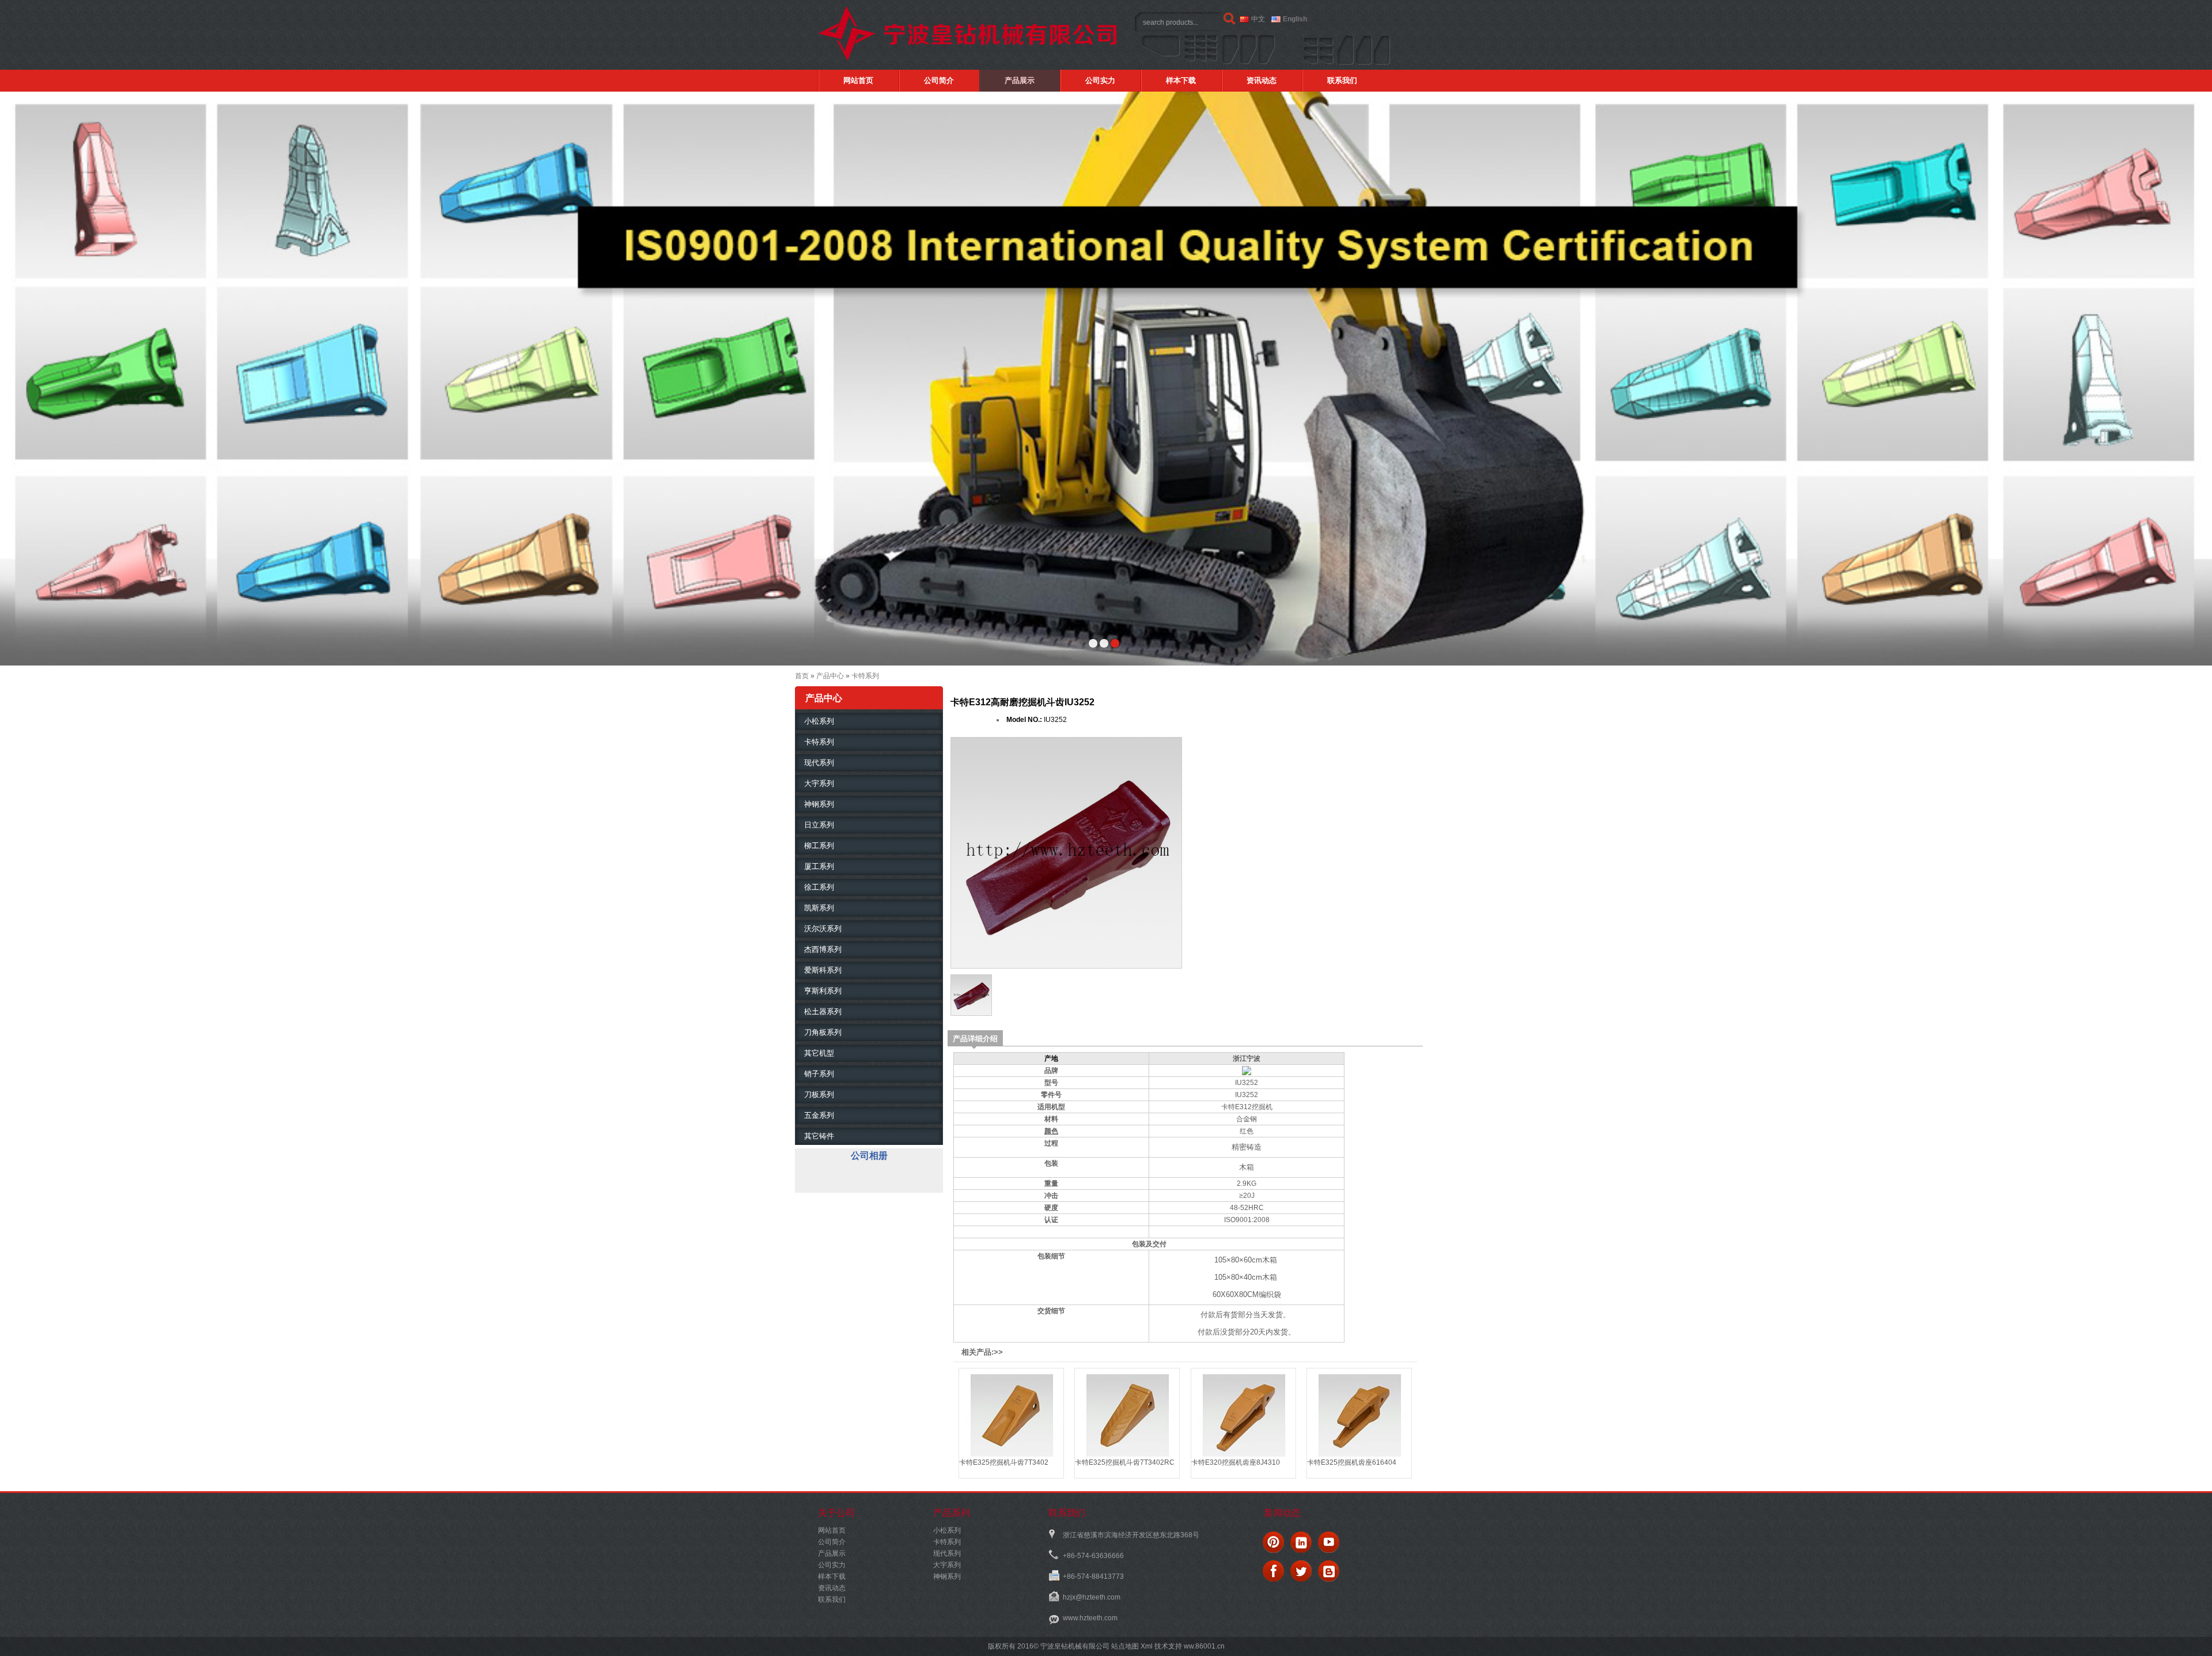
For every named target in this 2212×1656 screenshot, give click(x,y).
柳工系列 (819, 846)
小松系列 (819, 721)
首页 (802, 676)
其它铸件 (819, 1136)
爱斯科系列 (823, 970)
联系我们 (1342, 80)
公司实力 (1100, 80)
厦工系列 (819, 866)
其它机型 (819, 1053)
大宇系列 (819, 783)
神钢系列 (819, 804)
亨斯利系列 (823, 991)
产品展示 (1020, 80)
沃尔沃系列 (823, 929)
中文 (1258, 19)
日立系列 (819, 825)
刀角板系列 (823, 1032)
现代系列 (819, 763)
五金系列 (819, 1115)
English (1295, 19)
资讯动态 (1262, 80)
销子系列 (819, 1074)
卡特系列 (865, 676)
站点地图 (1125, 1646)
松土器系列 (823, 1012)
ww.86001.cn (1203, 1646)
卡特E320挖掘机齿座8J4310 (1236, 1462)
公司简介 (939, 80)
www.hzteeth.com (1090, 1618)
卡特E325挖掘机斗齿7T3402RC (1125, 1462)
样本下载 (1181, 80)
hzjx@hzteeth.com (1092, 1597)
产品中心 (830, 676)
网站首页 (858, 80)
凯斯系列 (819, 908)
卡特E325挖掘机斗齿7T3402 (1004, 1462)
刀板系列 (819, 1094)
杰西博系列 (823, 949)
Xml (1147, 1646)
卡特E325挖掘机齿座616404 (1352, 1462)
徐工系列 (819, 887)
